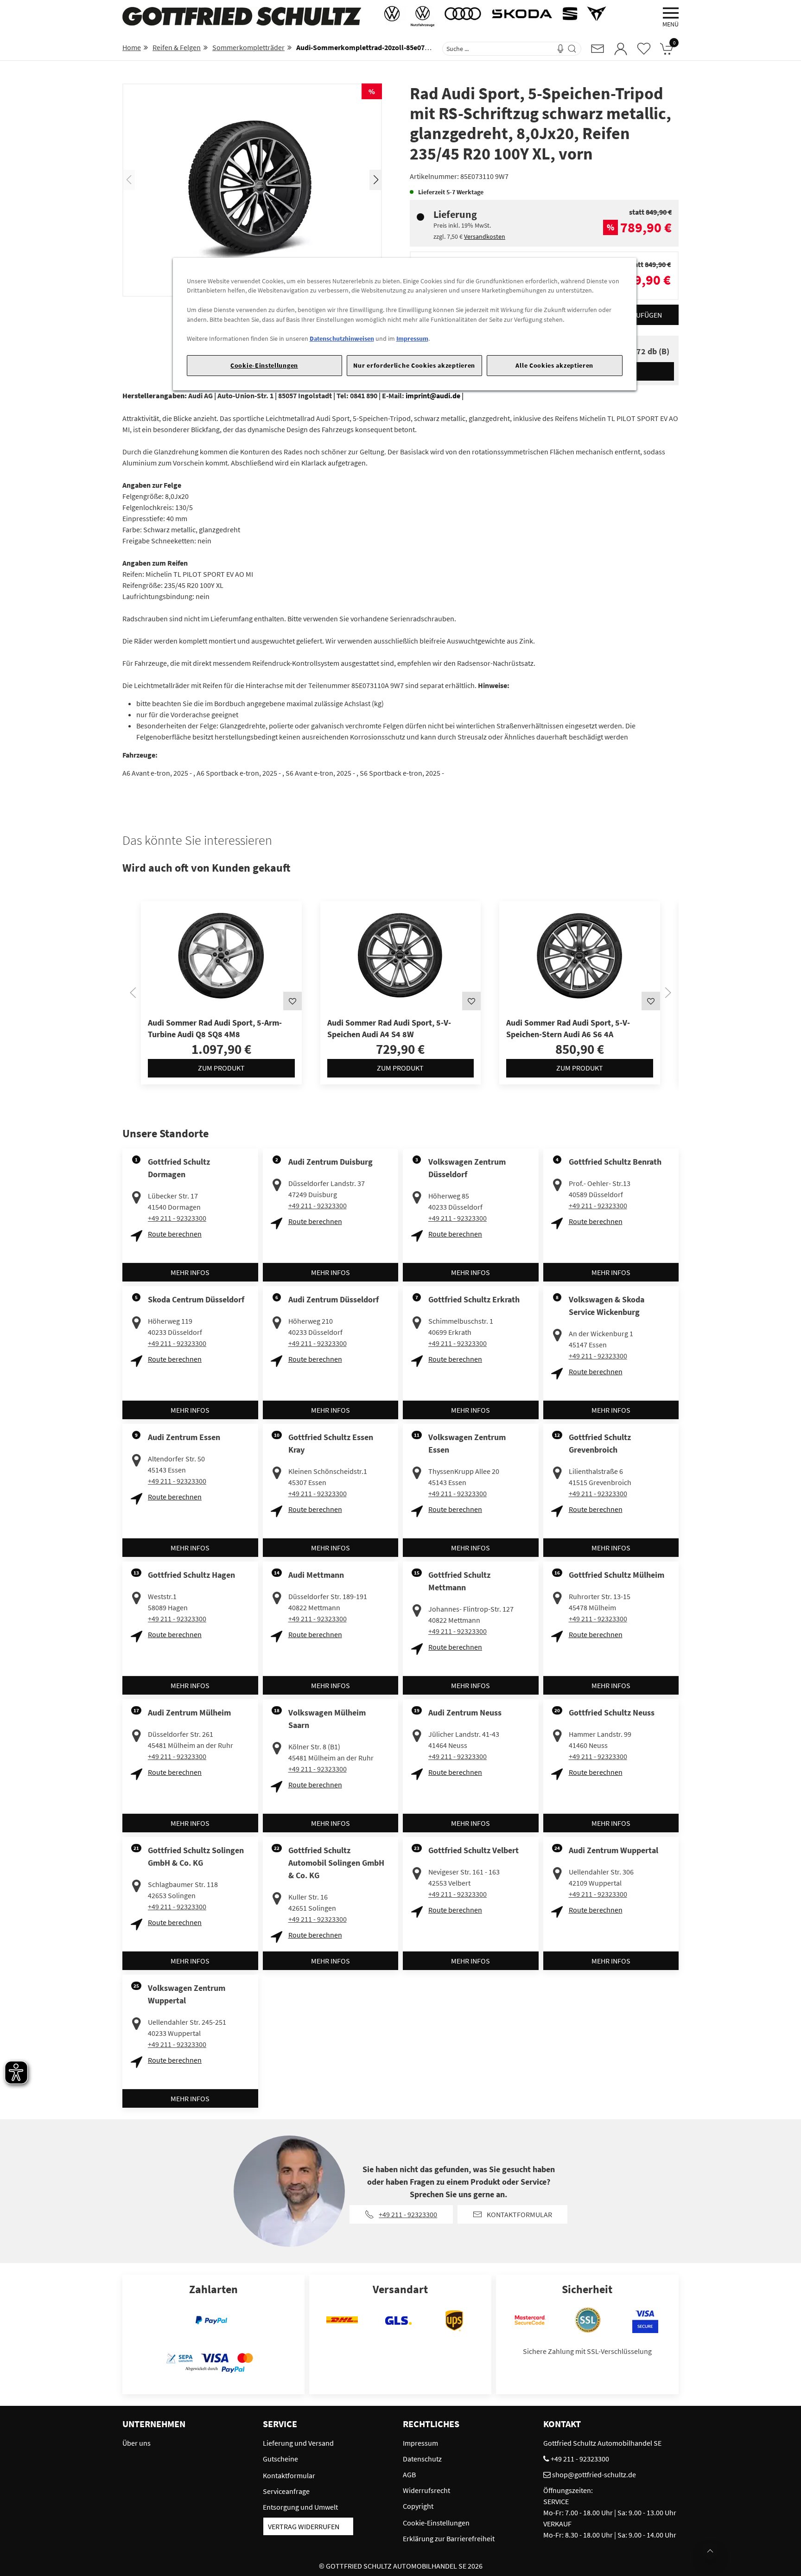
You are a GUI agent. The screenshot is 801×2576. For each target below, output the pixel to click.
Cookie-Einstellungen (264, 365)
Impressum (412, 338)
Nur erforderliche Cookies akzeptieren (414, 365)
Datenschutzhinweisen (342, 338)
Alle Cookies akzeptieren (554, 365)
